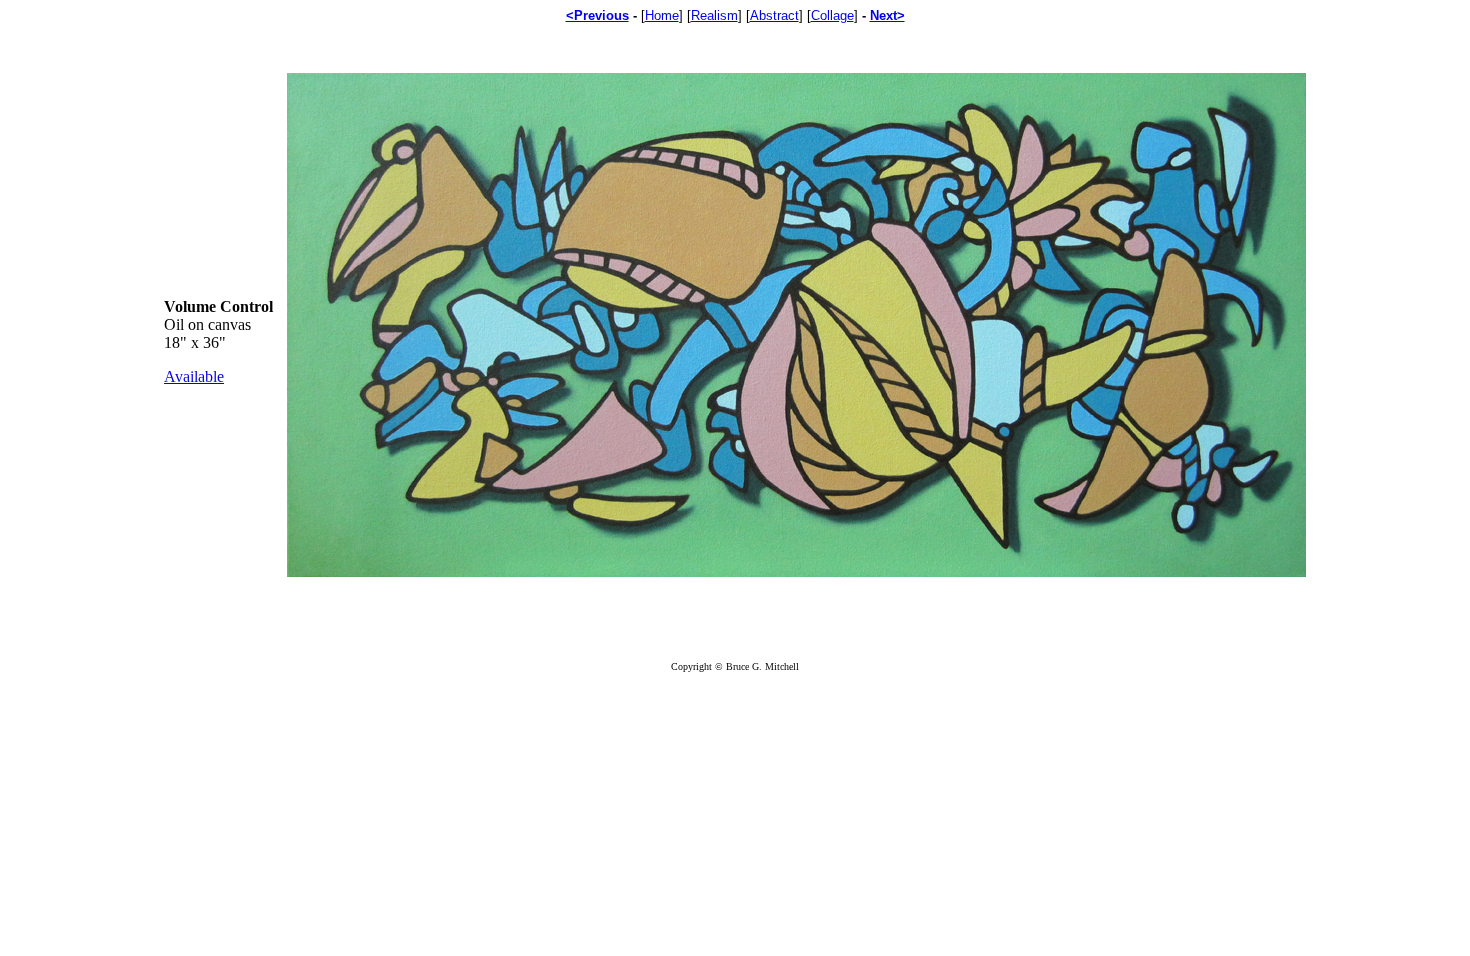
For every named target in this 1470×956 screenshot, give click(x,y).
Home (662, 15)
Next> (887, 15)
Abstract (774, 15)
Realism (714, 15)
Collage (832, 15)
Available (194, 376)
